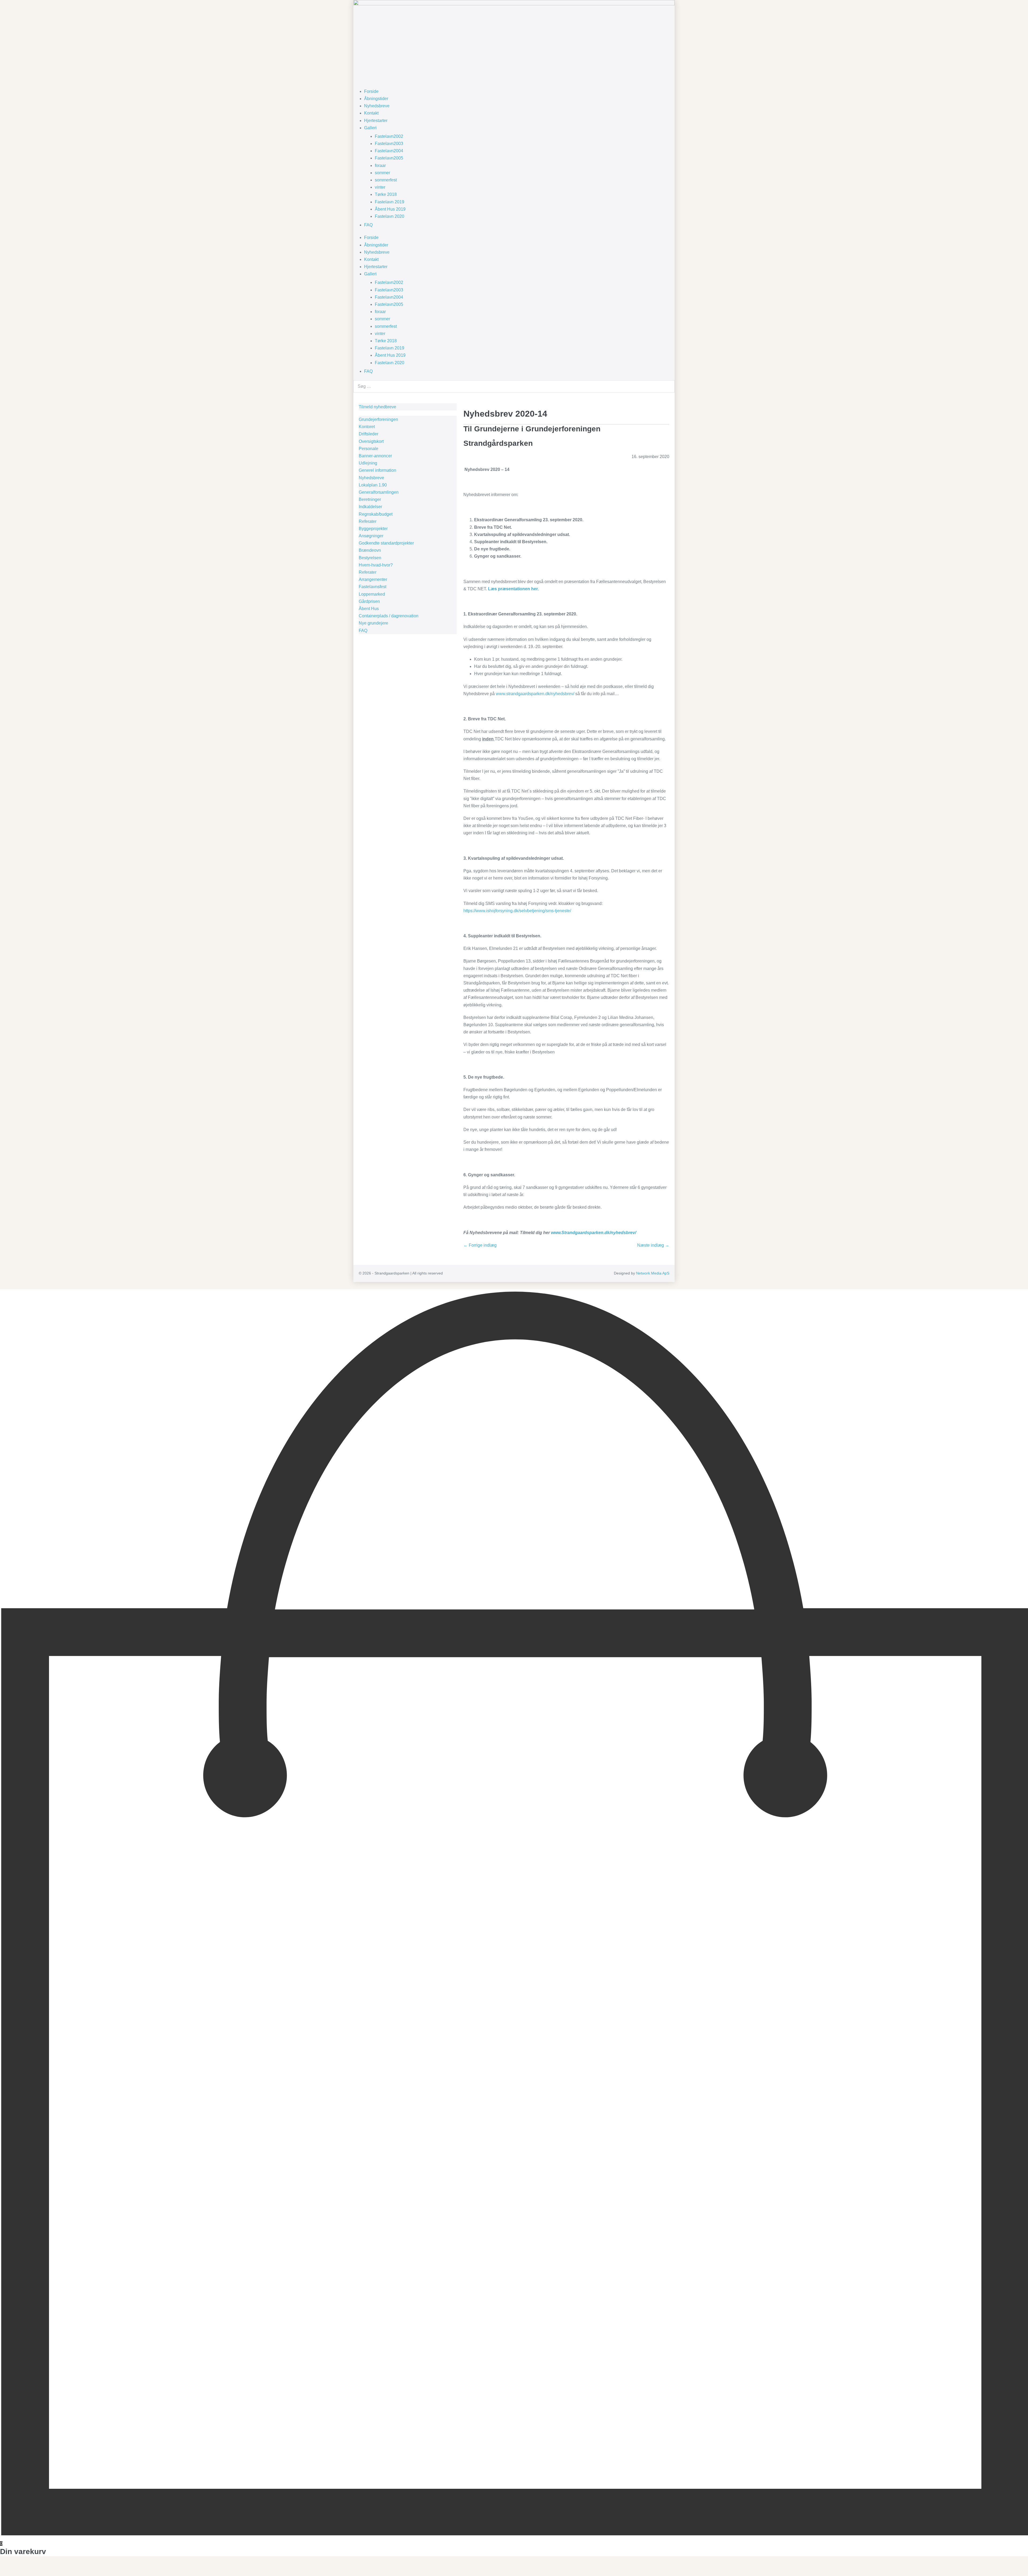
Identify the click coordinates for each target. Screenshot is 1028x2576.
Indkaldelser (370, 507)
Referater (368, 521)
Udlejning (368, 463)
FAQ (368, 225)
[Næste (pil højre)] (6, 2574)
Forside (371, 91)
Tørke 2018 (386, 194)
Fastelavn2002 (389, 136)
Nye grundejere (373, 623)
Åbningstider (376, 99)
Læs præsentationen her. (513, 589)
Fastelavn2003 (389, 144)
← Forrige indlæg (480, 1245)
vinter (380, 187)
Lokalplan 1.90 (373, 485)
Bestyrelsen (370, 558)
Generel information (377, 470)
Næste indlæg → (653, 1245)
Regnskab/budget (376, 514)
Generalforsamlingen (379, 492)
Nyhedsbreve (377, 106)
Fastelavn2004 (389, 151)
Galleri (370, 128)
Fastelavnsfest (373, 587)
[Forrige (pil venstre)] (2, 2574)
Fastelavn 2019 (390, 202)
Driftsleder (369, 434)
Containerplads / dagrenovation (389, 616)
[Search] (668, 386)
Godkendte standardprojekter (386, 543)
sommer (382, 173)
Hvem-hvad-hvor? (376, 565)
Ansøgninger (371, 536)
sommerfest (386, 180)
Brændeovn (370, 550)
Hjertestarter (376, 121)
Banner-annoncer (375, 456)
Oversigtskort (371, 441)
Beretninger (370, 499)
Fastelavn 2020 (390, 216)
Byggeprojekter (373, 529)
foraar (380, 165)
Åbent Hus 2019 (390, 209)
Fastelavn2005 (389, 158)
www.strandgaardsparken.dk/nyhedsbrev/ (535, 694)
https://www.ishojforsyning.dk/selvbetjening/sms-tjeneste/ (517, 911)
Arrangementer (373, 579)
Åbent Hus (369, 609)
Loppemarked (372, 594)
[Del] (10, 2567)
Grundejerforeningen (378, 419)
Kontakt (371, 113)
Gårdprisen (369, 601)
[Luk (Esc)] (14, 2567)
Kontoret (367, 427)
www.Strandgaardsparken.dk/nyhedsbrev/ (594, 1233)
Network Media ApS (653, 1273)
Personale (369, 449)
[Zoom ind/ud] (2, 2567)
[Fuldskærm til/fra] (6, 2567)
